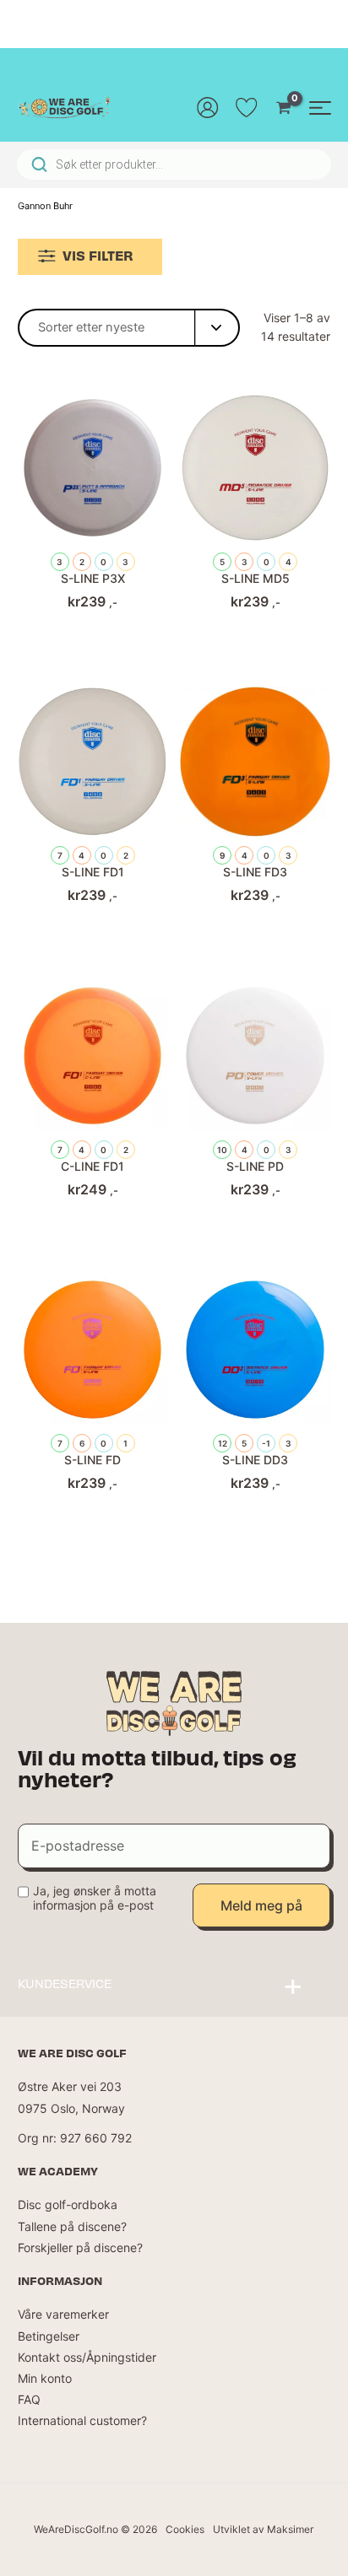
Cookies (185, 2529)
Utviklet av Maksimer (263, 2529)
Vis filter (98, 255)
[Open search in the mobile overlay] (174, 164)
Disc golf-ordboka (68, 2204)
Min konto (45, 2378)
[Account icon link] (208, 107)
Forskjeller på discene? (80, 2247)
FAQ (29, 2399)
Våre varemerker (63, 2314)
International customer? (82, 2420)
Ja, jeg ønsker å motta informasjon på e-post (95, 1898)
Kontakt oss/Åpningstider (87, 2357)
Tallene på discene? (72, 2226)
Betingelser (49, 2336)
